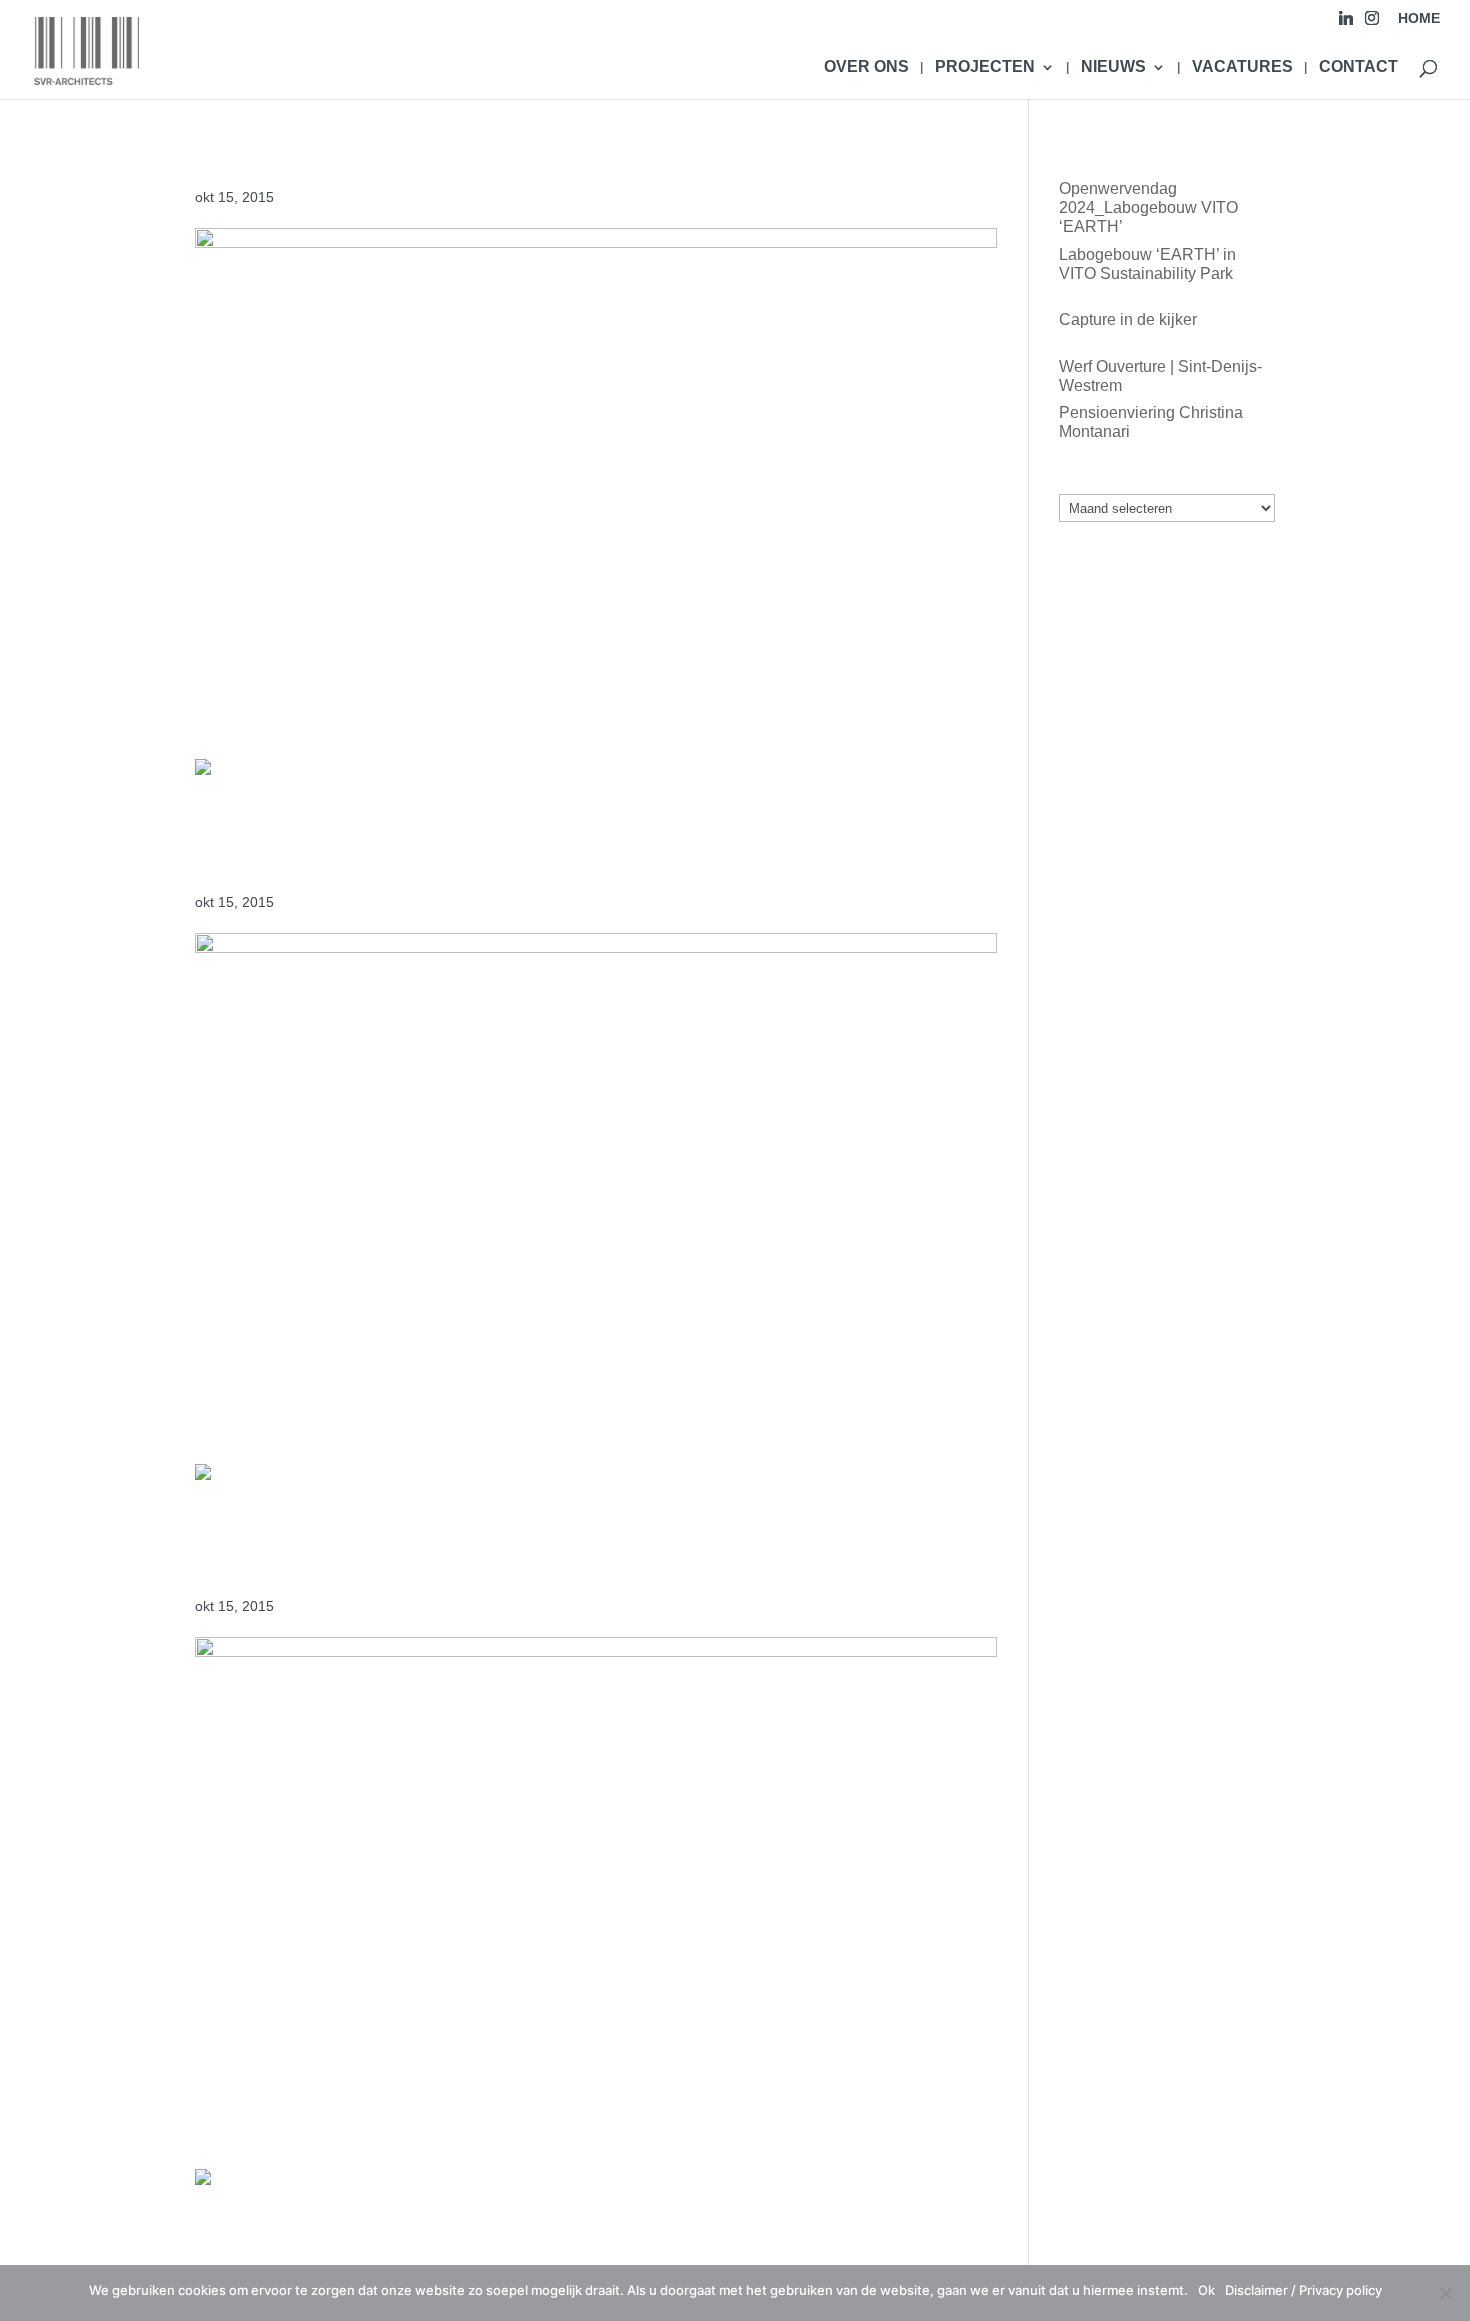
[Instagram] (1372, 23)
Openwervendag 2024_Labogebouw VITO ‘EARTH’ (1148, 207)
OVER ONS (866, 67)
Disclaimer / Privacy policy (1303, 2290)
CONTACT (1358, 67)
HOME (1419, 18)
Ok (1206, 2290)
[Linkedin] (1346, 23)
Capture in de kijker (1128, 319)
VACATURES (1242, 67)
